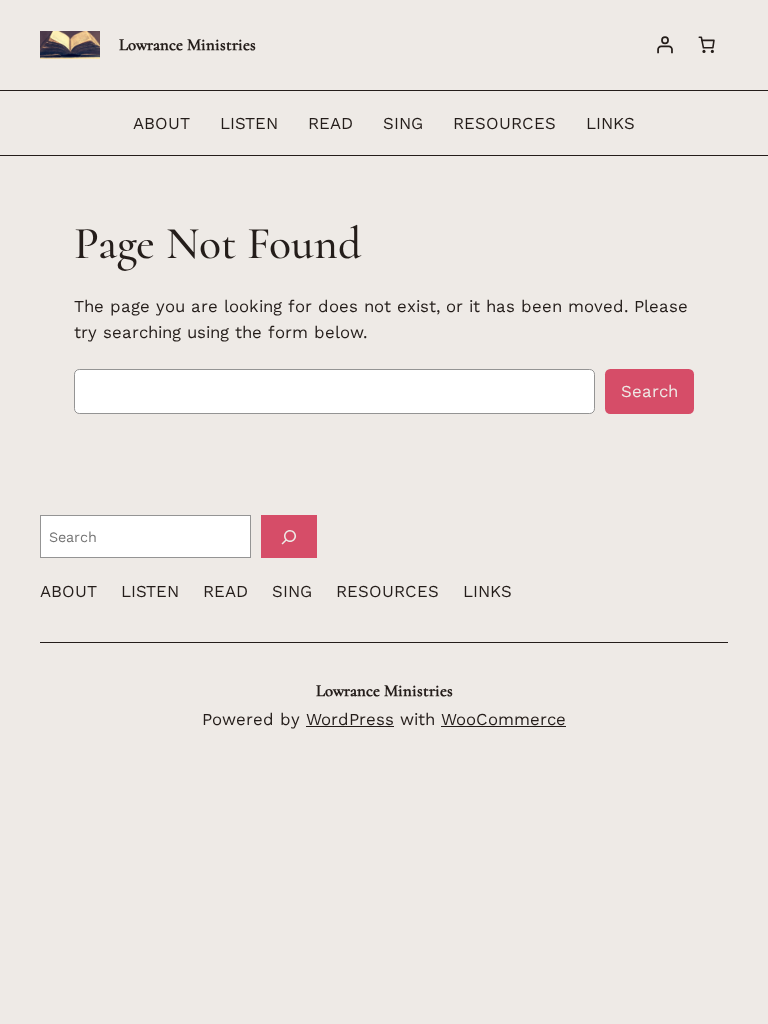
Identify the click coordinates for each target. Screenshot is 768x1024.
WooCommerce (503, 719)
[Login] (665, 45)
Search (649, 391)
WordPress (350, 719)
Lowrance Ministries (187, 44)
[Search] (289, 536)
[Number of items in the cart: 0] (707, 45)
